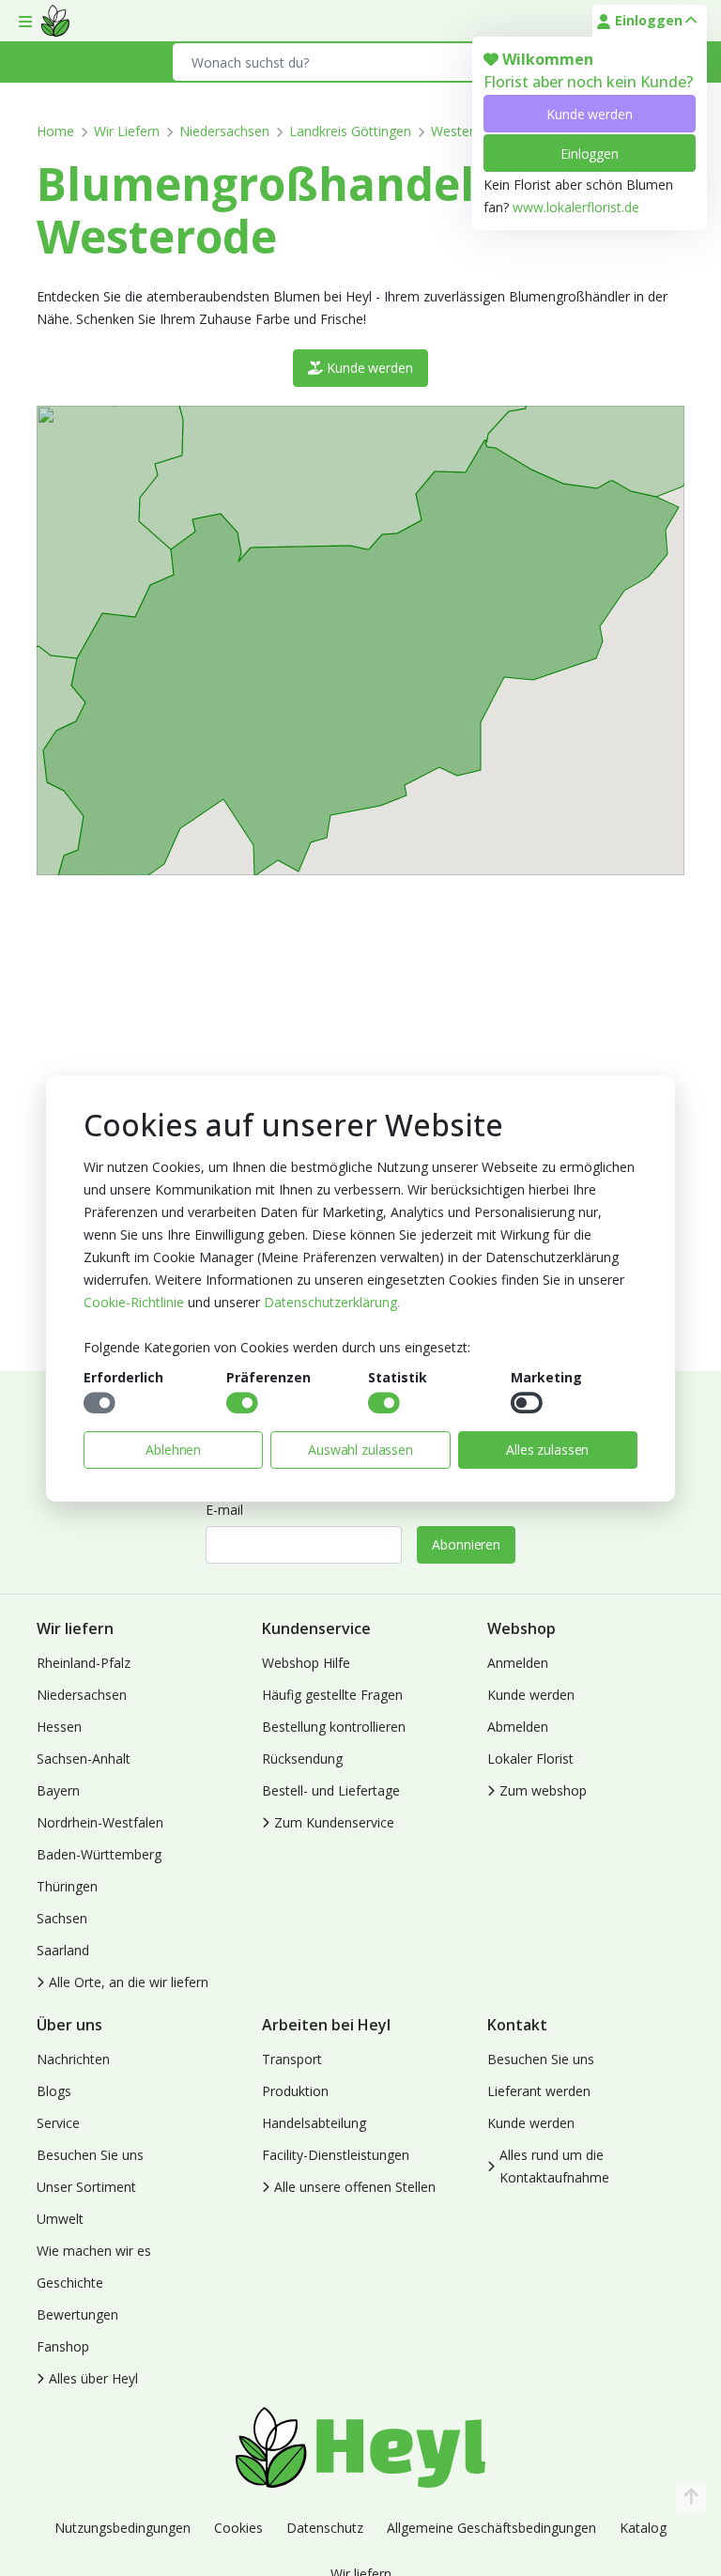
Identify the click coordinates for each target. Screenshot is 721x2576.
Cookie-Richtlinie (134, 1302)
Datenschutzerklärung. (332, 1302)
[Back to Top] (691, 2497)
